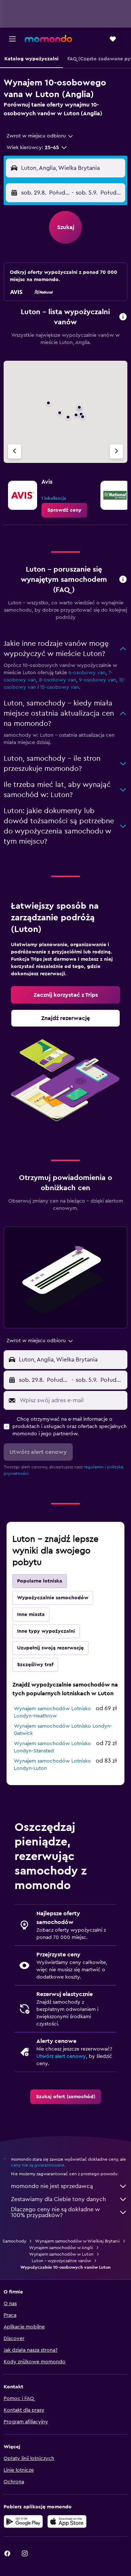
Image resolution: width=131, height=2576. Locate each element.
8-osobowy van (57, 680)
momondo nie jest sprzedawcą (52, 2186)
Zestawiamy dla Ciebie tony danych (58, 2199)
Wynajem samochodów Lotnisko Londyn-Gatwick (63, 1730)
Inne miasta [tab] (31, 1615)
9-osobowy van (98, 680)
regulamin (94, 1467)
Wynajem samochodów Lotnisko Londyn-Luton (52, 1765)
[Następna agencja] (116, 451)
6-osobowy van (87, 673)
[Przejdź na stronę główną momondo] (48, 39)
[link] (64, 510)
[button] (12, 39)
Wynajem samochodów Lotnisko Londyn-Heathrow (52, 1712)
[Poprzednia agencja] (15, 451)
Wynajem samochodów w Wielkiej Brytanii (77, 2241)
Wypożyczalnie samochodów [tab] (53, 1598)
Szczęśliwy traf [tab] (35, 1665)
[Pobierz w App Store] (67, 2521)
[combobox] (40, 136)
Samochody (14, 2241)
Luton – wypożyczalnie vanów (61, 2261)
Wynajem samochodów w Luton (61, 2254)
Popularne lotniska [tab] (40, 1581)
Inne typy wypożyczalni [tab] (46, 1631)
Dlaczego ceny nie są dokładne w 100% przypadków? (55, 2212)
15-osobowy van (59, 687)
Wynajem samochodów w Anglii (61, 2248)
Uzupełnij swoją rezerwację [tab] (50, 1648)
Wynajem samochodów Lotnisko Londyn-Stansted (52, 1747)
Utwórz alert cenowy (61, 2056)
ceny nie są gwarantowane (38, 2165)
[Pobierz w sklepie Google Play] (23, 2521)
